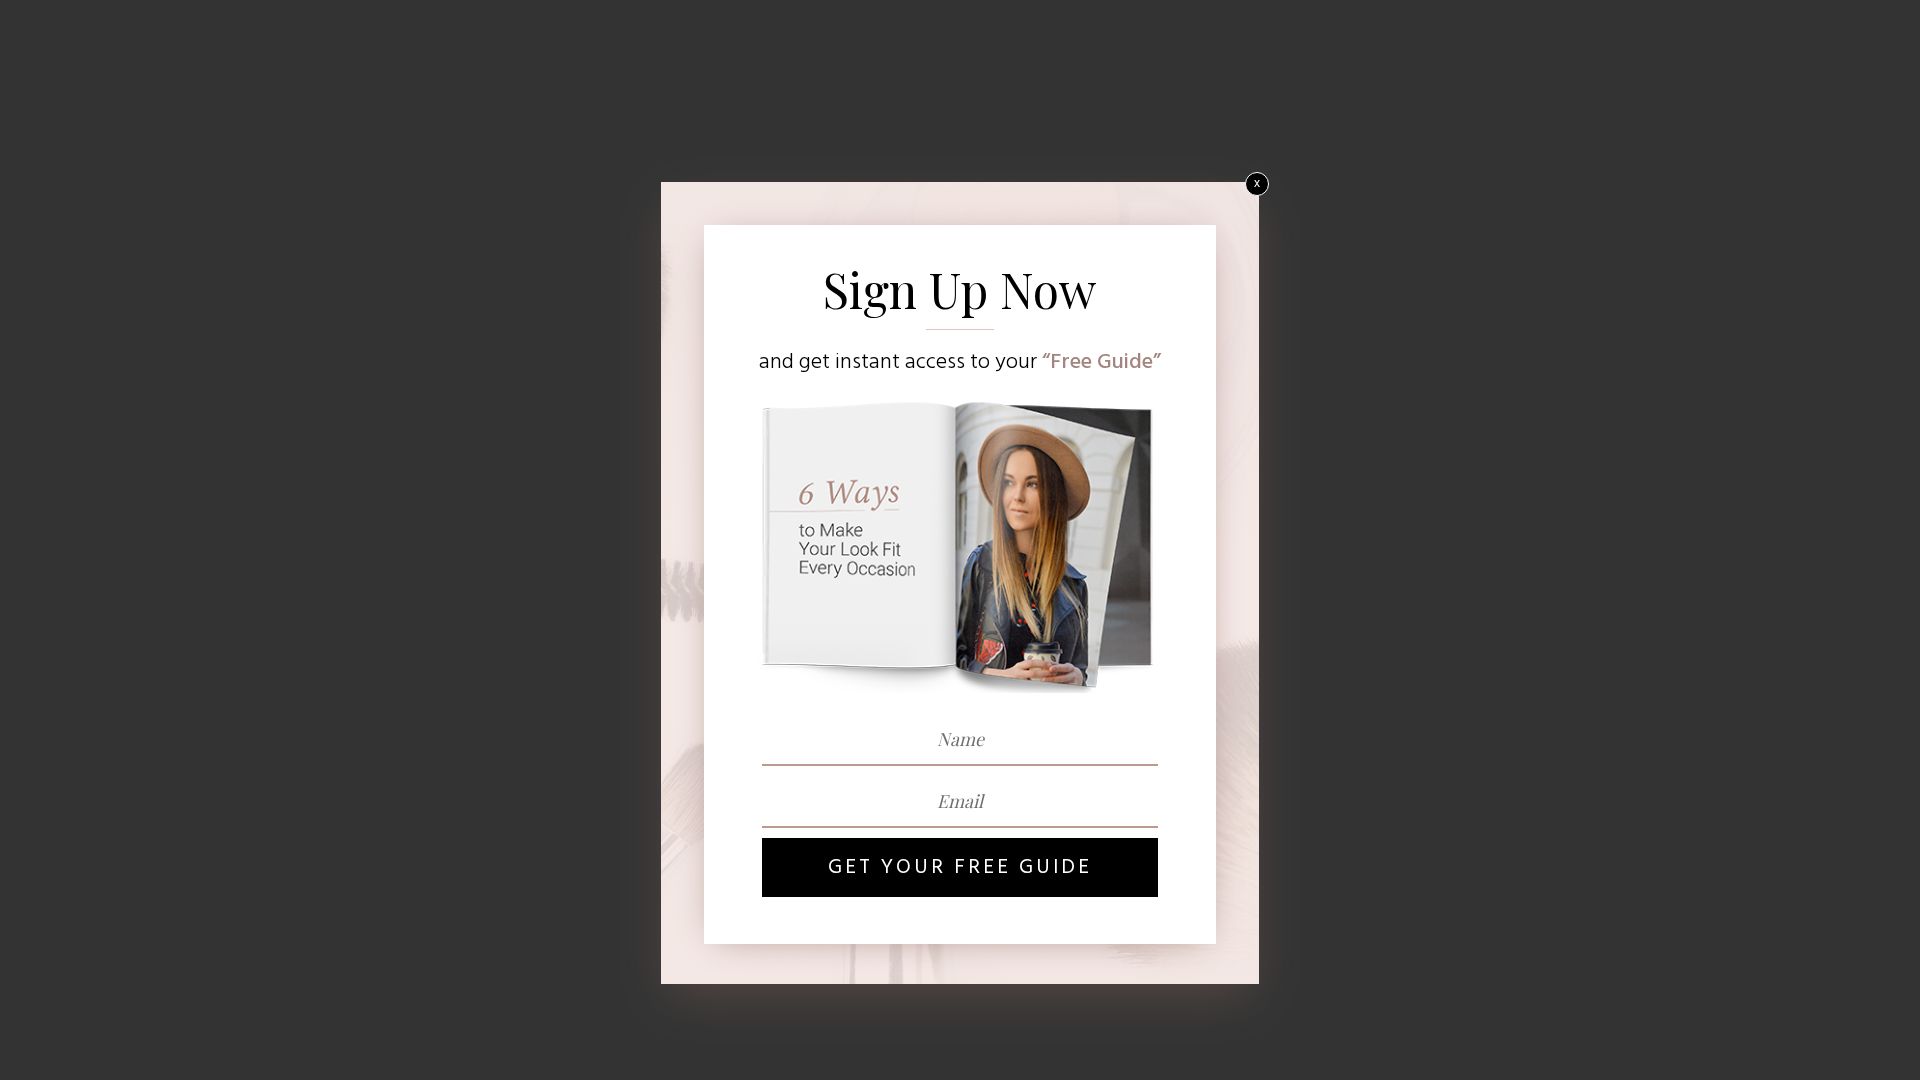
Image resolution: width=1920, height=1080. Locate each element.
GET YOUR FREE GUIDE (960, 867)
